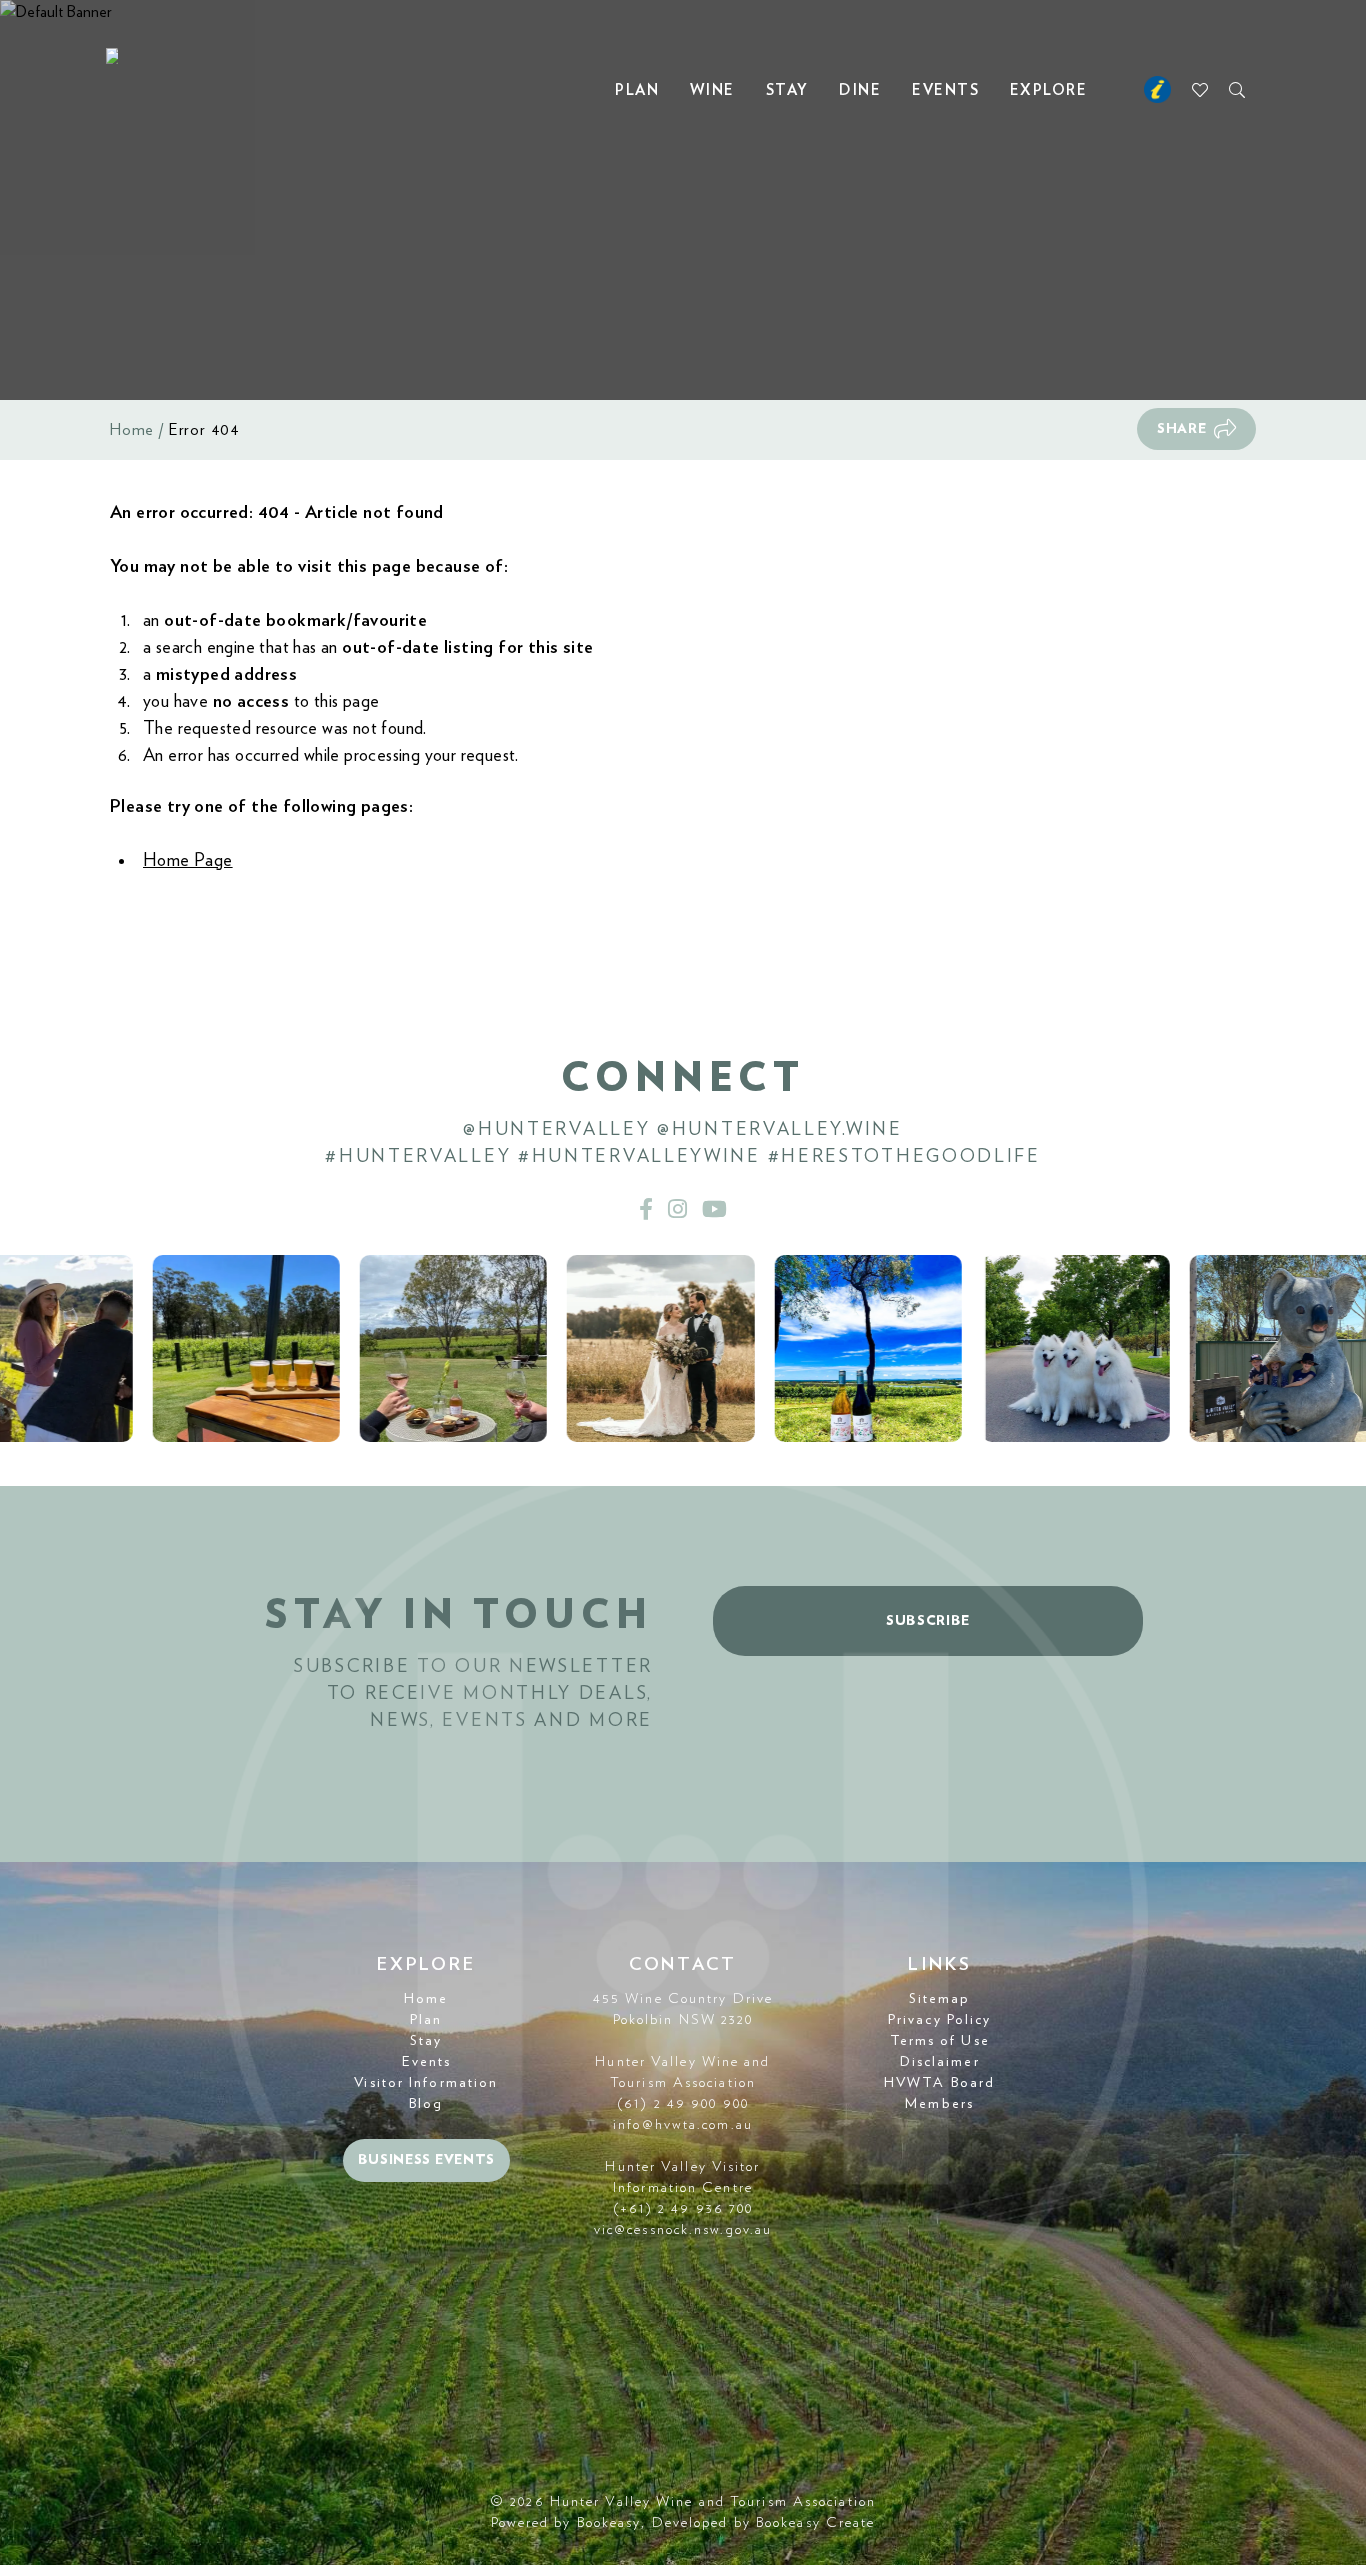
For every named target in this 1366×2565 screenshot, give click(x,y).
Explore (1049, 90)
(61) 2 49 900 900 (683, 2104)
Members (939, 2104)
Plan (637, 90)
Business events (427, 2160)
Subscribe (928, 1621)
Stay (787, 90)
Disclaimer (940, 2062)
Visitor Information (426, 2083)
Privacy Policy (939, 2020)
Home (132, 430)
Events (945, 90)
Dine (860, 90)
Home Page (188, 861)
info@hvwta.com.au (683, 2125)
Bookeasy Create (816, 2523)
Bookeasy (609, 2523)
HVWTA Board (939, 2083)
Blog (426, 2104)
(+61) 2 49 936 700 (683, 2209)
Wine (712, 90)
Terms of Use (940, 2041)
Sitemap (940, 1999)
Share (1182, 429)
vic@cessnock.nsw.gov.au (683, 2230)
